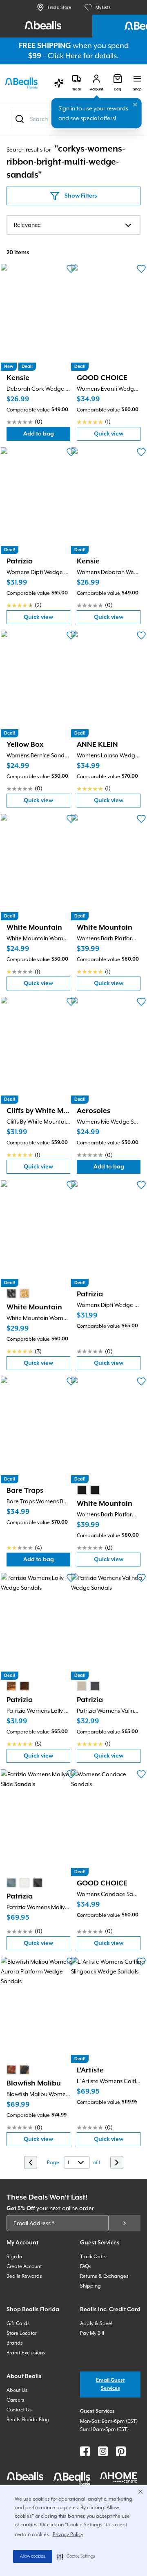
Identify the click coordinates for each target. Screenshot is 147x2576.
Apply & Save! (96, 2323)
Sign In (14, 2257)
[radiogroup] (18, 1293)
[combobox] (73, 225)
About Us (17, 2390)
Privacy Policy (68, 2534)
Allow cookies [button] (33, 2556)
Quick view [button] (117, 436)
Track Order (94, 2257)
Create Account (24, 2266)
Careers (16, 2400)
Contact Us (19, 2410)
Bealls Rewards (24, 2276)
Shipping (90, 2286)
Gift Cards (18, 2323)
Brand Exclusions (26, 2353)
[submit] (125, 2223)
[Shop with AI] (59, 83)
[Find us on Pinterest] (121, 2451)
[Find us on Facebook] (85, 2451)
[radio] (11, 1293)
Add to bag (47, 436)
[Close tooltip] (135, 105)
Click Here (65, 56)
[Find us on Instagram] (103, 2451)
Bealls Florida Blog (28, 2420)
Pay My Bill (92, 2333)
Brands (15, 2343)
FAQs (86, 2266)
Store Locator (22, 2333)
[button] (76, 2556)
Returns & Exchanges (104, 2276)
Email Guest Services (110, 2384)
